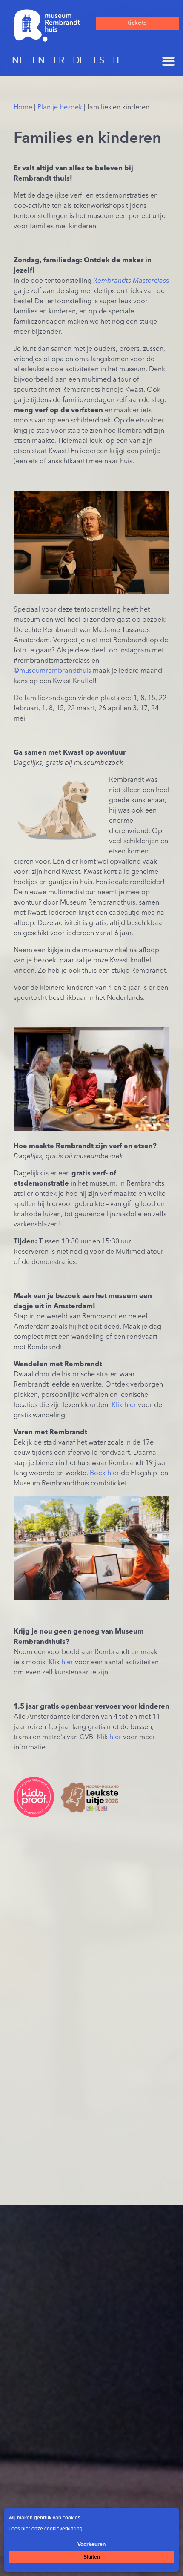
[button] (169, 61)
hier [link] (67, 1663)
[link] (47, 26)
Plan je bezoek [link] (60, 108)
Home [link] (23, 108)
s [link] (131, 281)
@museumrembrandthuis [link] (52, 671)
